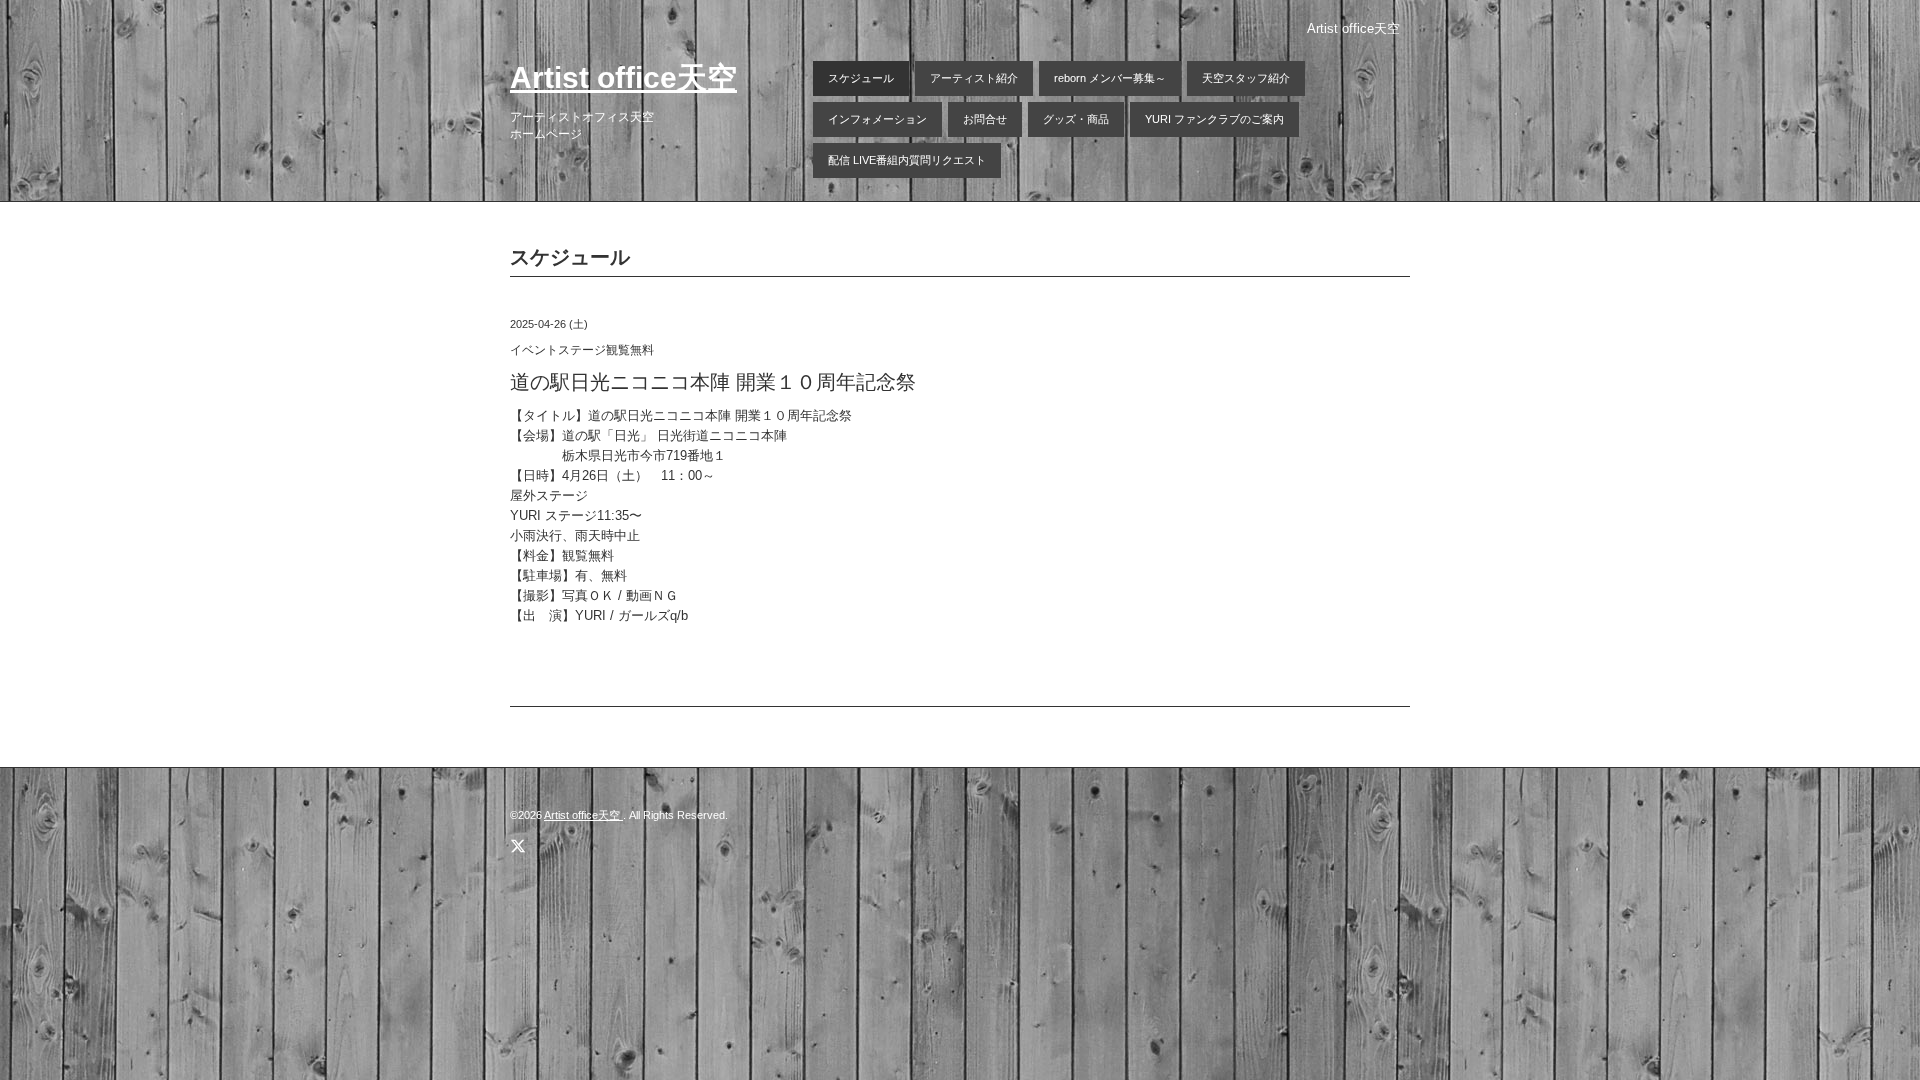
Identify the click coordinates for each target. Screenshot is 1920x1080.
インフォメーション (877, 119)
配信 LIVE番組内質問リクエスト (907, 160)
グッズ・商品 (1076, 119)
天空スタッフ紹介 (1246, 78)
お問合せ (985, 119)
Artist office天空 (623, 77)
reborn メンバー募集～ (1110, 78)
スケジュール (861, 78)
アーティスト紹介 (974, 78)
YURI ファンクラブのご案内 (1214, 119)
